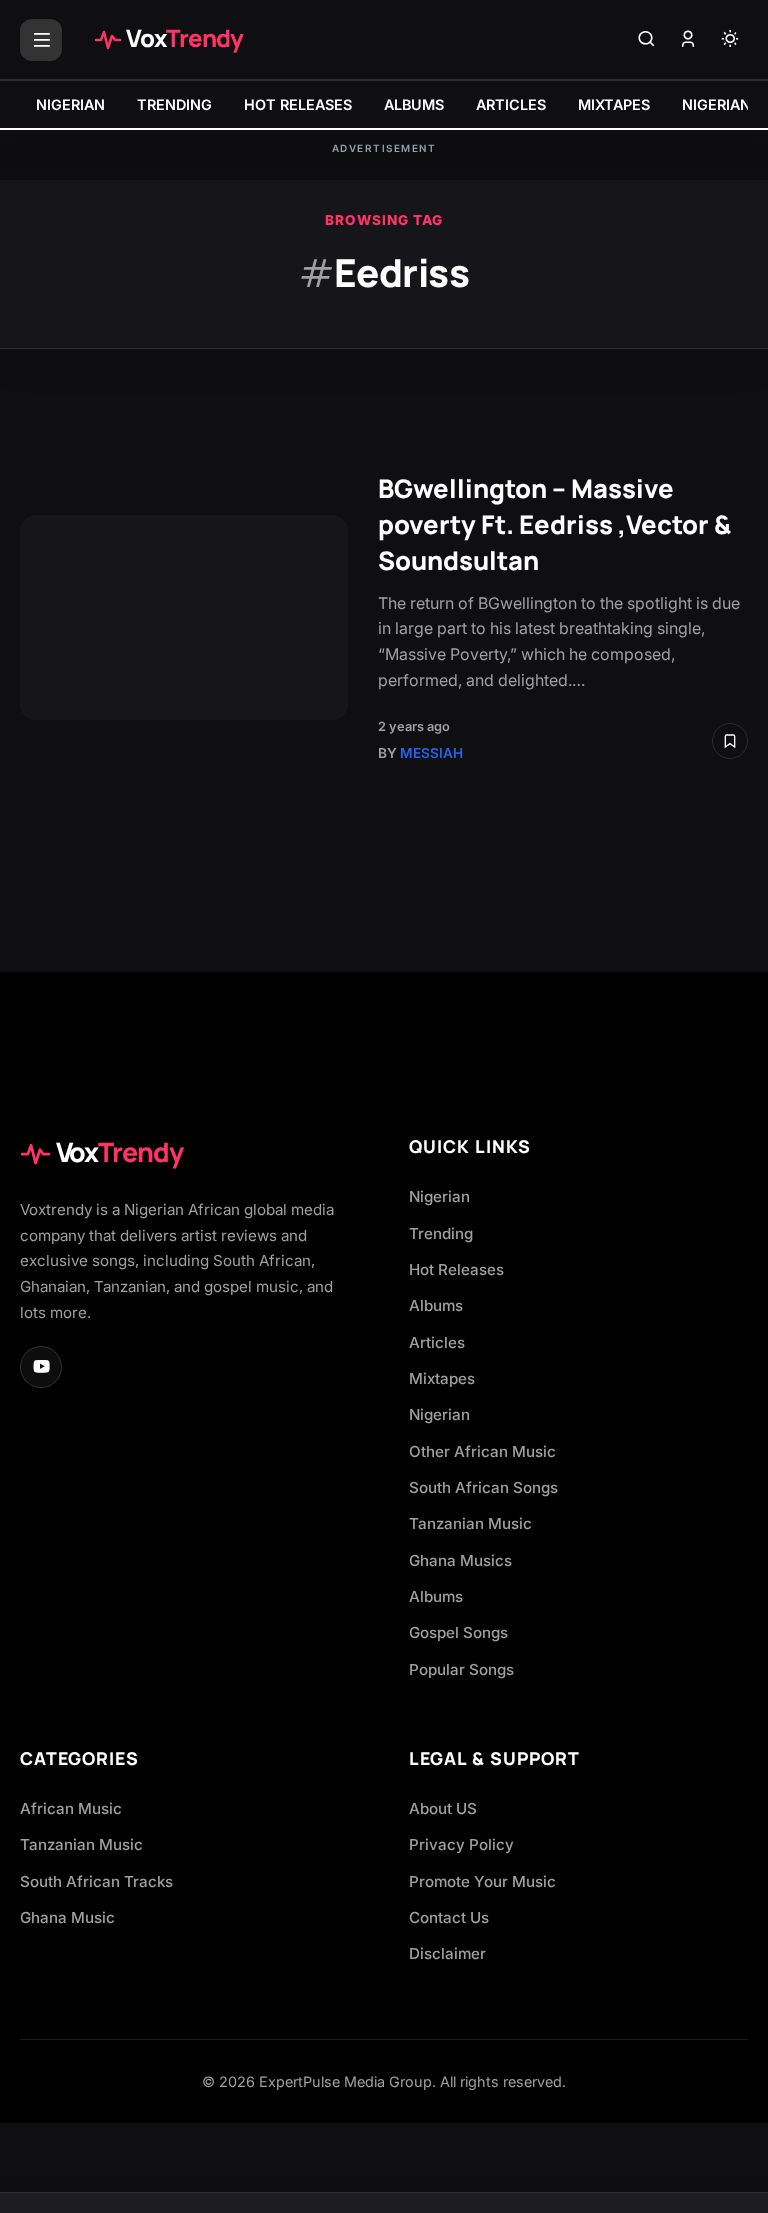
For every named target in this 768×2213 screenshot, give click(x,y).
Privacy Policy (461, 1844)
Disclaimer (447, 1953)
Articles (437, 1342)
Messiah (431, 753)
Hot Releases (456, 1269)
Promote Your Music (482, 1881)
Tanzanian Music (470, 1523)
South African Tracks (96, 1881)
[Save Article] (730, 741)
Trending (441, 1233)
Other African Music (482, 1451)
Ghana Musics (460, 1560)
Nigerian (439, 1196)
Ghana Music (67, 1917)
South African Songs (483, 1487)
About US (443, 1808)
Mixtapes (442, 1378)
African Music (71, 1808)
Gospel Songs (458, 1632)
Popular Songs (461, 1669)
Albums (436, 1305)
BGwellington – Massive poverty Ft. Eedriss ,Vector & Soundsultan (554, 524)
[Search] (646, 40)
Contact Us (449, 1917)
